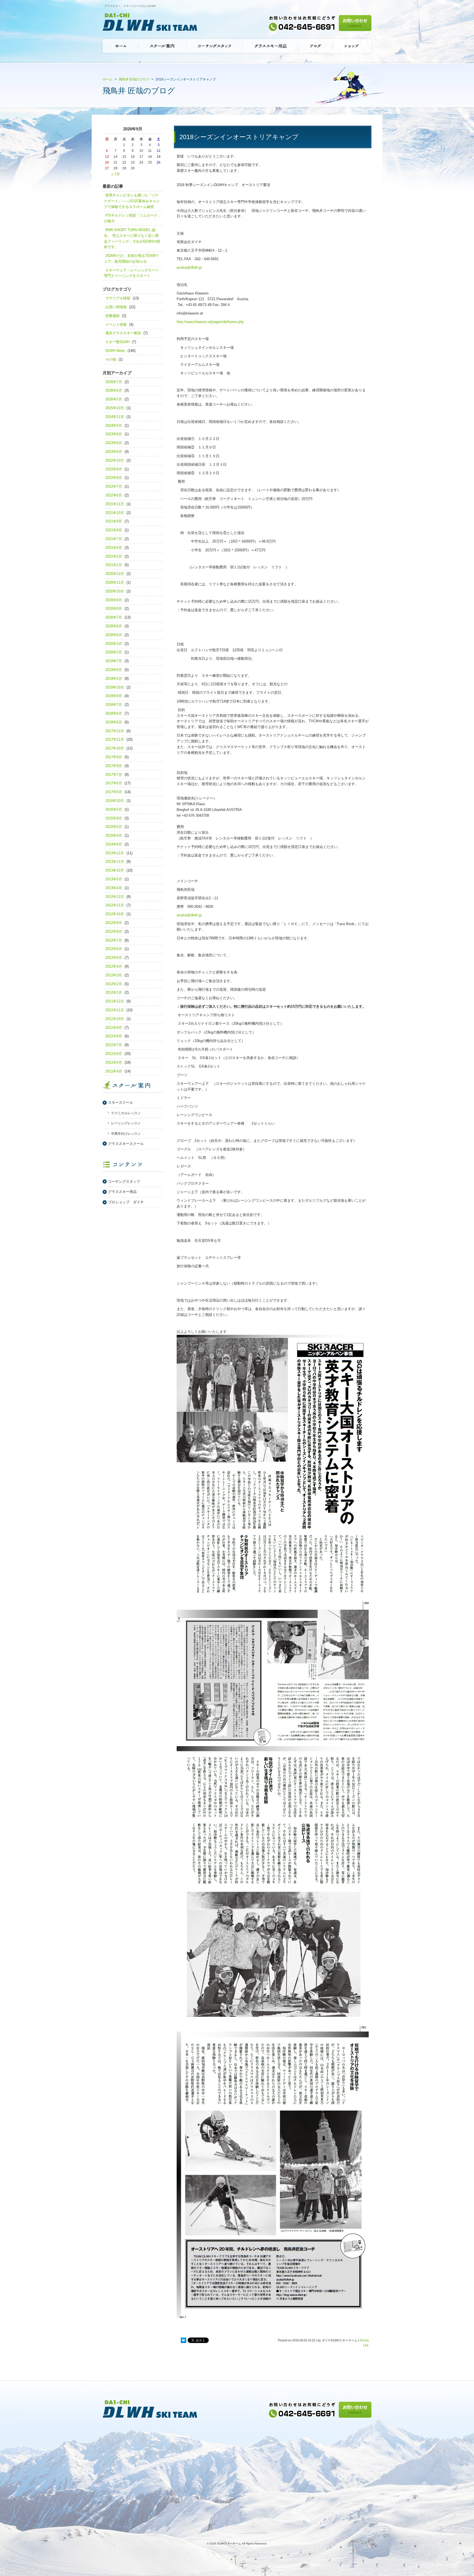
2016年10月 (115, 801)
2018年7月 (114, 705)
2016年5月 (114, 809)
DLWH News (115, 351)
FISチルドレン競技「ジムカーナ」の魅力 (132, 218)
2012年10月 (115, 914)
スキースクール (121, 1102)
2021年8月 (114, 530)
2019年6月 (114, 670)
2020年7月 (114, 617)
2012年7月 (114, 940)
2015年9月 (114, 818)
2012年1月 (114, 992)
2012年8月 (114, 932)
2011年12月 (115, 1001)
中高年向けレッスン (126, 1134)
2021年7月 (114, 539)
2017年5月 (114, 792)
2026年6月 (114, 390)
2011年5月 (114, 1062)
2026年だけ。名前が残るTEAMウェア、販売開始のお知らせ (131, 259)
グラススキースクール (126, 1144)
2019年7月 (114, 661)
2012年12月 (115, 897)
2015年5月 (114, 827)
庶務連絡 (112, 316)
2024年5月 (114, 425)
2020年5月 (114, 635)
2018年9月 (114, 696)
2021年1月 (114, 565)
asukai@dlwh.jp (189, 267)
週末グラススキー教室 (123, 333)
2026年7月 (114, 382)
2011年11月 (115, 1010)
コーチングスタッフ (124, 1182)
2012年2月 (114, 984)
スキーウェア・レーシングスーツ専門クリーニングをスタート (131, 273)
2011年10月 (115, 1019)
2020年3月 (114, 644)
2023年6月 (114, 443)
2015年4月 (114, 835)
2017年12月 (115, 731)
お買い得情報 (116, 307)
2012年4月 (114, 966)
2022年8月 (114, 478)
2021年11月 (115, 504)
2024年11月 (115, 417)
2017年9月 (114, 757)
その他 (111, 359)
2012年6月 (114, 949)
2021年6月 (114, 548)
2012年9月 (114, 923)
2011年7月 (114, 1045)
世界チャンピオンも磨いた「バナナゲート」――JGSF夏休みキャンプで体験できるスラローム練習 (132, 201)
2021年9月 (114, 521)
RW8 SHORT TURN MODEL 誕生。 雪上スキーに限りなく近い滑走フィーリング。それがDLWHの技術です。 (132, 238)
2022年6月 (114, 495)
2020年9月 (114, 600)
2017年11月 (115, 739)
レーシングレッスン (126, 1123)
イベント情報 (116, 325)
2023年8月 (114, 434)
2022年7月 (114, 486)
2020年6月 (114, 626)
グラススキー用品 (122, 1192)
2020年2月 (114, 652)
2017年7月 (114, 775)
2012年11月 (115, 905)
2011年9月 (114, 1028)
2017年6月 (114, 783)
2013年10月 (115, 870)
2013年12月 (115, 853)
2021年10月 (115, 513)
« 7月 (116, 174)
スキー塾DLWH (117, 342)
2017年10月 (115, 748)
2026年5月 (114, 399)
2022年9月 (114, 469)
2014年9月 (114, 844)
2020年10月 (115, 591)
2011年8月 (114, 1036)
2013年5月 (114, 879)
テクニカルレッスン (126, 1113)
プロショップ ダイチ (126, 1202)
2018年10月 (115, 687)
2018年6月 (114, 713)
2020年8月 (114, 609)
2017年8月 (114, 766)
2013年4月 (114, 888)
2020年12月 (115, 574)
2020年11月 (115, 582)
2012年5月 (114, 958)
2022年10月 (115, 460)
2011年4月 (114, 1071)
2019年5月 (114, 679)
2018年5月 (114, 722)
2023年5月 (114, 452)
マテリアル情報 (118, 298)
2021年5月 (114, 556)
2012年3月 (114, 975)
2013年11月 (115, 862)
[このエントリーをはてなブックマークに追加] (184, 2341)
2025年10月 (115, 408)
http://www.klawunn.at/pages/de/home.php (210, 322)
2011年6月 (114, 1054)
